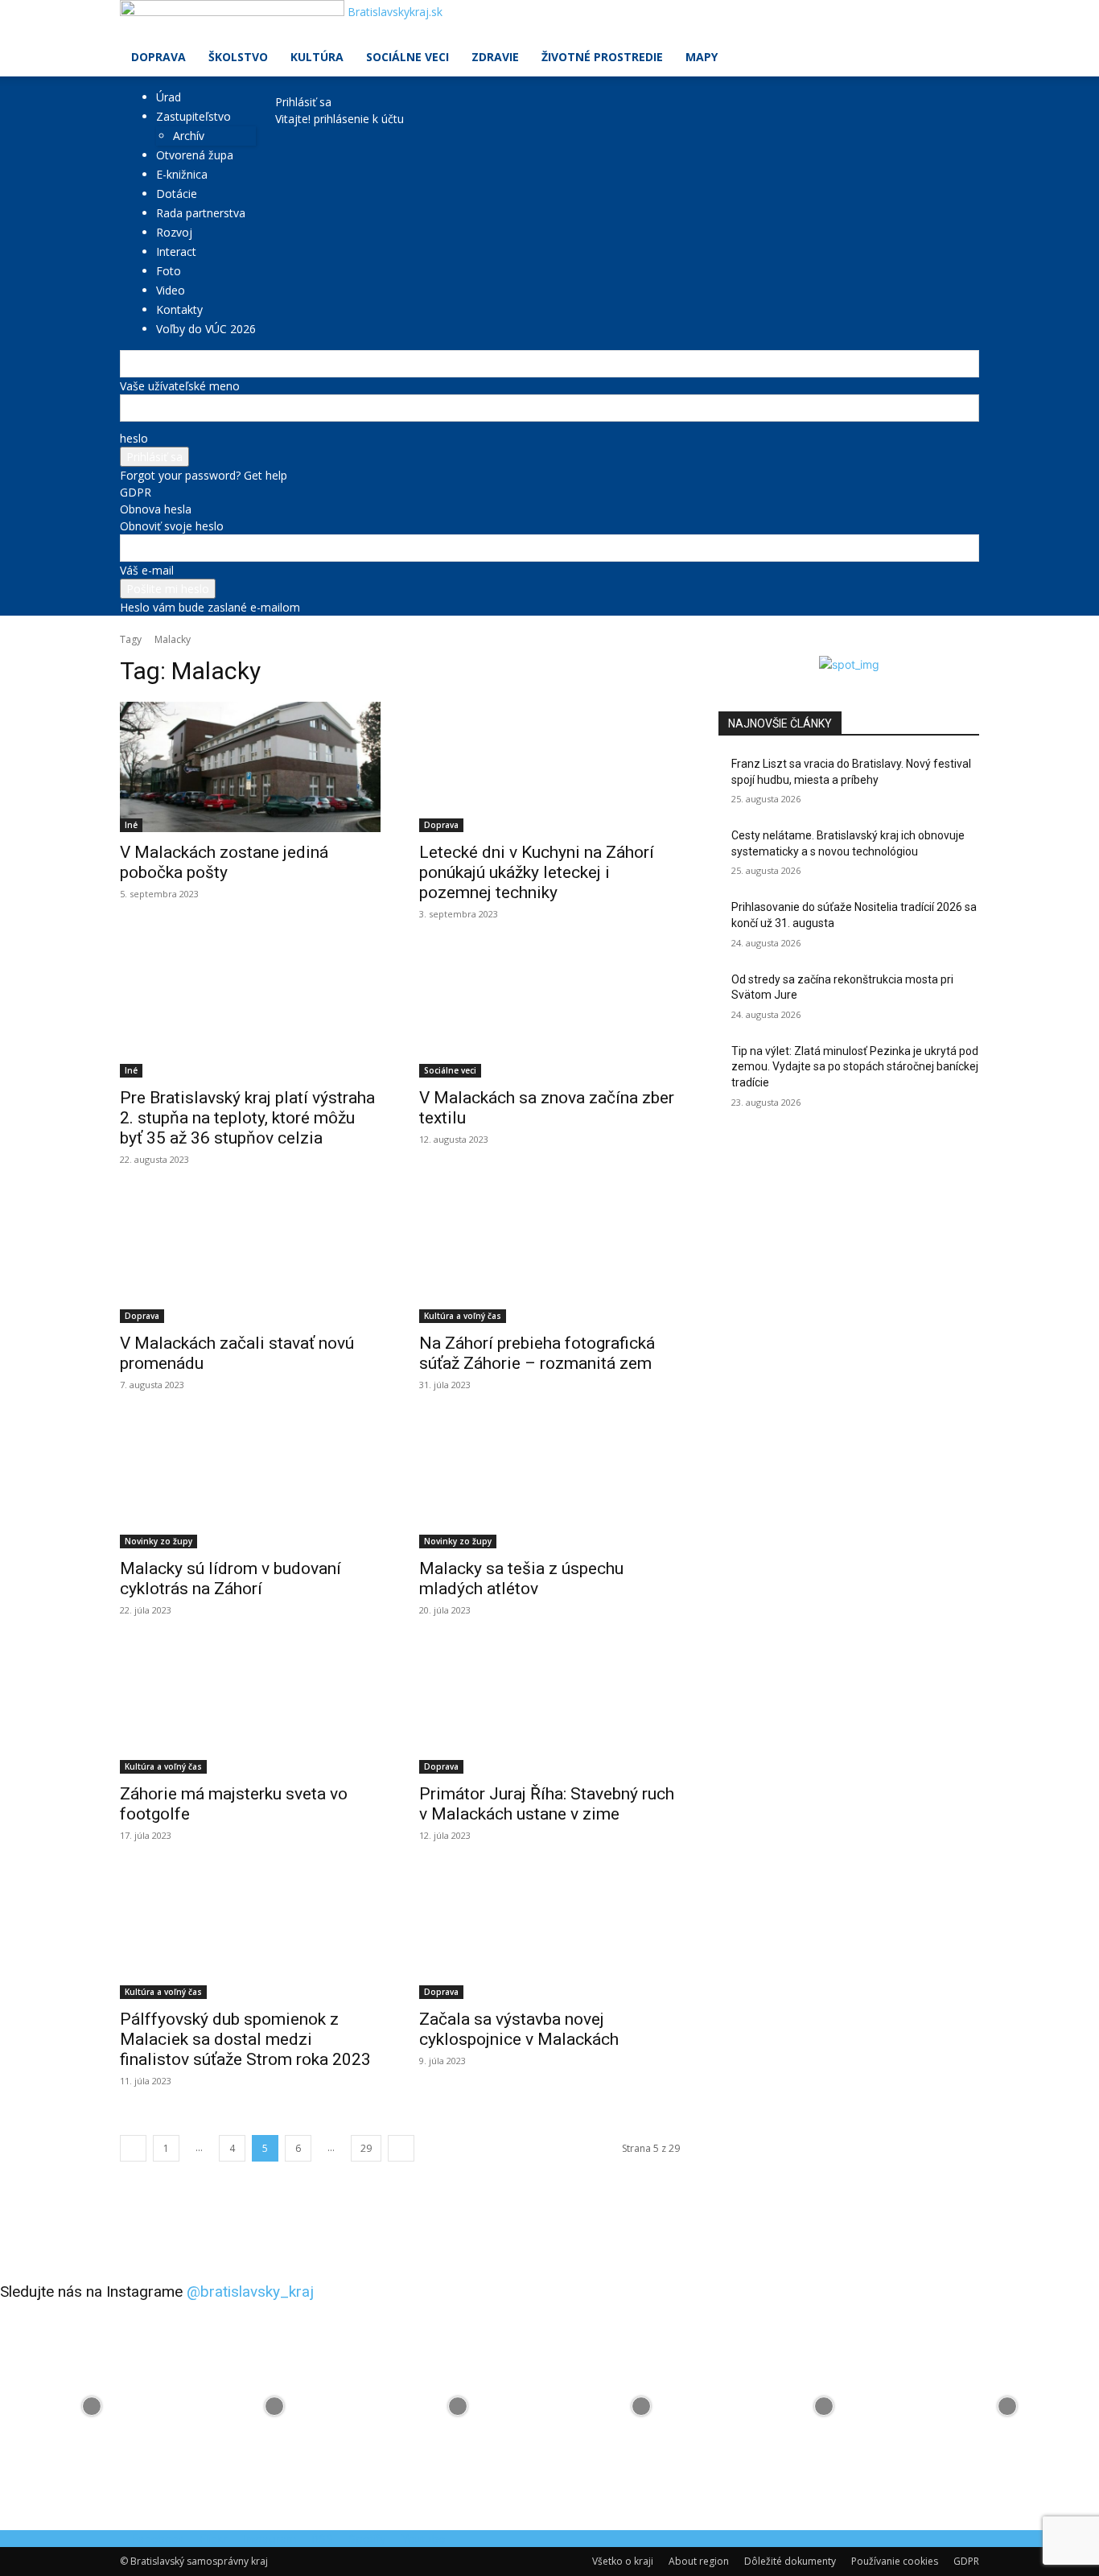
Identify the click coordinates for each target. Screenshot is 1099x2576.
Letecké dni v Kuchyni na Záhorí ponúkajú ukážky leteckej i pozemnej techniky (537, 872)
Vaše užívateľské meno (180, 386)
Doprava (158, 57)
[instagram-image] (92, 2406)
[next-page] (401, 2148)
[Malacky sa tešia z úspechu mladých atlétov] (549, 1483)
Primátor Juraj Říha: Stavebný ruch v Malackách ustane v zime (547, 1804)
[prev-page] (133, 2148)
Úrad (169, 97)
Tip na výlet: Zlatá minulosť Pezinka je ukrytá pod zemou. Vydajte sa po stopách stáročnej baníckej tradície (855, 1067)
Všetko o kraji (623, 2561)
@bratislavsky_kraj (250, 2292)
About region (699, 2561)
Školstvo (238, 57)
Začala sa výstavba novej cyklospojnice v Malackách (519, 2029)
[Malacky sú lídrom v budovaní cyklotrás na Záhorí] (250, 1483)
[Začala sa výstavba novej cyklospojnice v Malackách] (549, 1934)
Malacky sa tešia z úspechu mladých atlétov (521, 1579)
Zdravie (495, 57)
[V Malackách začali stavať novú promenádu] (250, 1258)
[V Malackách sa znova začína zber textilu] (549, 1012)
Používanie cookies (895, 2561)
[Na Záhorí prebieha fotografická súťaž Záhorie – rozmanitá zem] (549, 1258)
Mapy (702, 57)
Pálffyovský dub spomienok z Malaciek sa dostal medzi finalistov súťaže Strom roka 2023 (245, 2039)
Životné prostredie (602, 57)
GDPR (136, 492)
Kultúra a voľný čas (463, 1316)
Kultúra (317, 57)
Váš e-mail (147, 570)
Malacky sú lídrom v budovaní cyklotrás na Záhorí (231, 1579)
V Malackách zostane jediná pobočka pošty (224, 862)
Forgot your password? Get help (204, 475)
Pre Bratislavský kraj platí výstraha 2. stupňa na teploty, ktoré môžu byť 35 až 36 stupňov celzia (247, 1118)
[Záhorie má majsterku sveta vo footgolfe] (250, 1708)
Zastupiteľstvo (193, 116)
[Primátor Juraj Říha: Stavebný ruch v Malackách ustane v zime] (549, 1708)
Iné (131, 825)
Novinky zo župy (158, 1541)
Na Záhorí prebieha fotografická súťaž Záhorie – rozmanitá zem (537, 1353)
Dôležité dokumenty (790, 2561)
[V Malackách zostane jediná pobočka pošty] (250, 767)
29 (366, 2148)
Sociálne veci (407, 57)
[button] (960, 21)
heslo (134, 438)
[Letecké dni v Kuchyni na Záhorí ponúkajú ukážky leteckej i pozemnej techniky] (549, 767)
